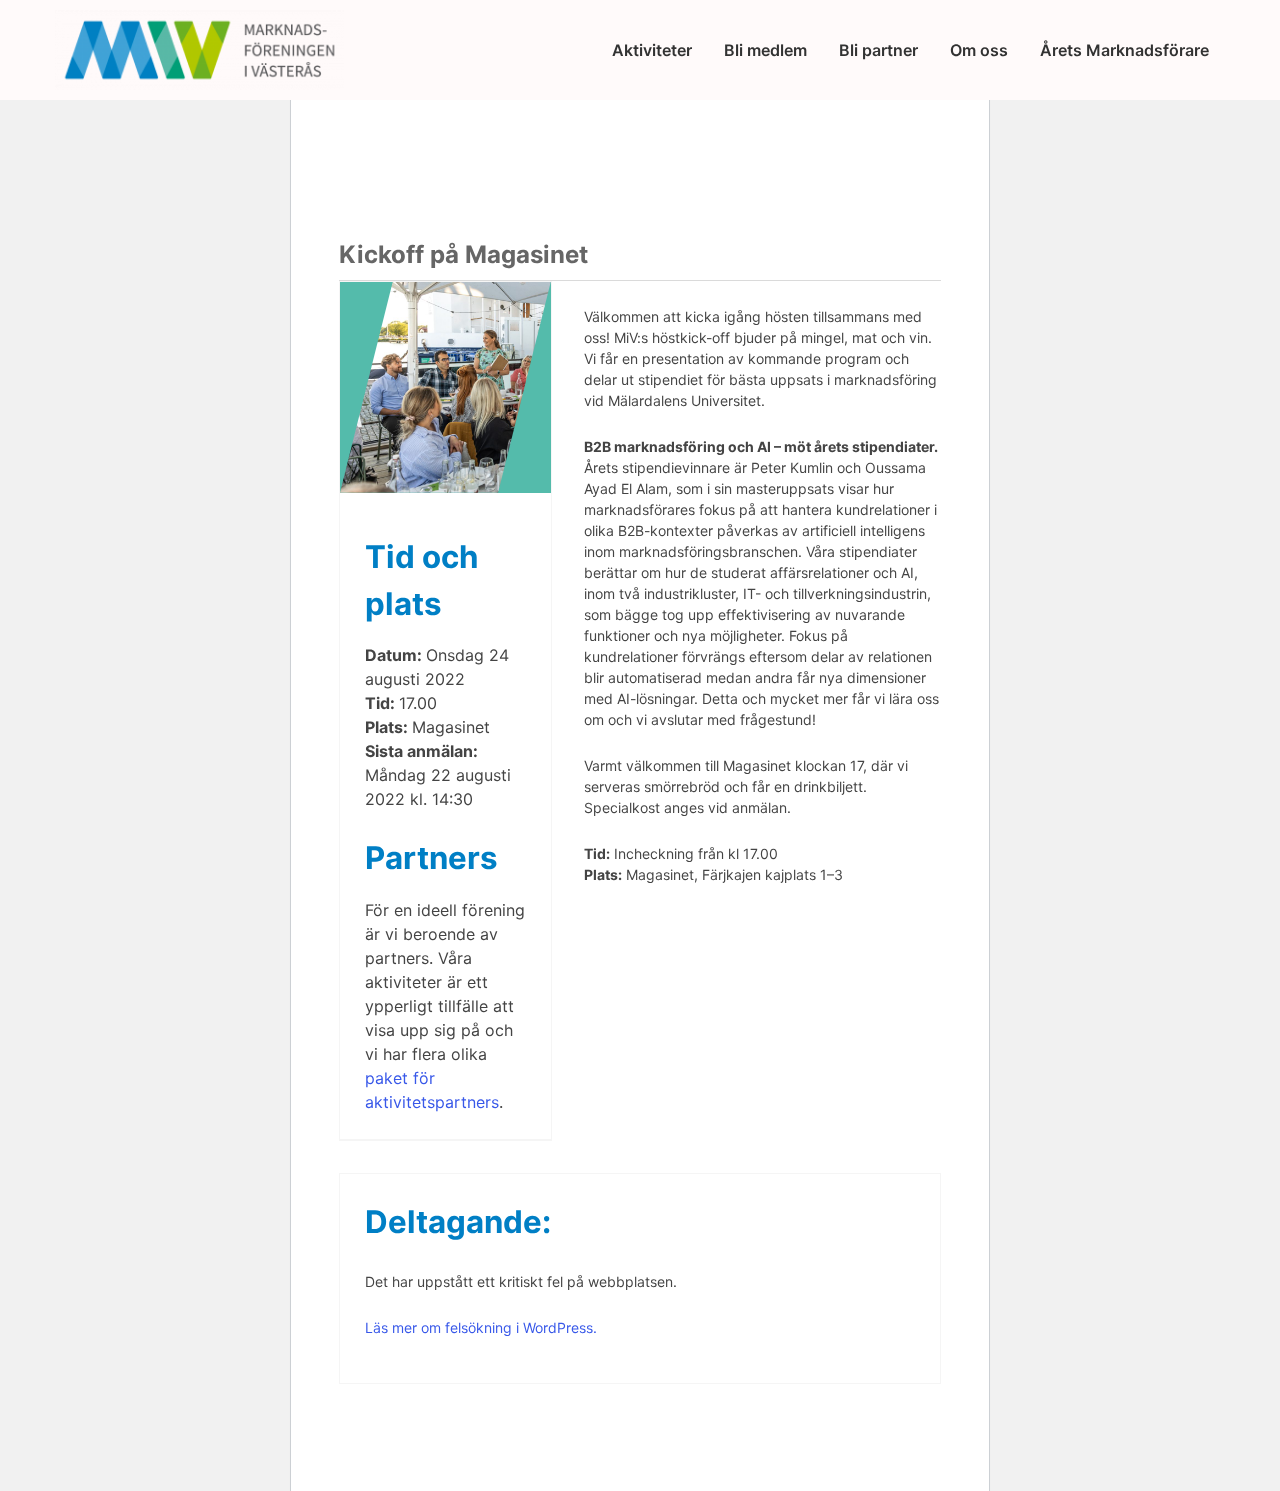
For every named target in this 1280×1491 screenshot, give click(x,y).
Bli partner (878, 50)
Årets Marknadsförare (1124, 50)
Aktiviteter (652, 50)
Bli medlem (765, 50)
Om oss (979, 50)
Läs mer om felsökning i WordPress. (481, 1327)
